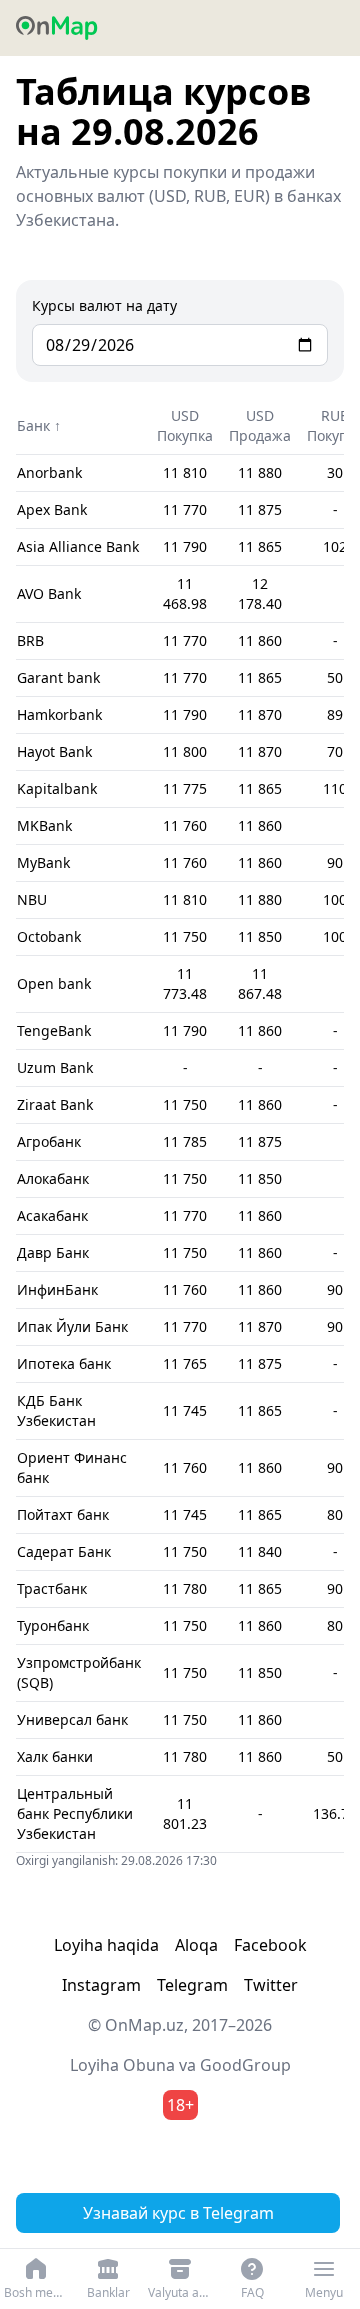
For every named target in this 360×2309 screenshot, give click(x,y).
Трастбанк (52, 1588)
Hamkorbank (59, 714)
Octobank (49, 936)
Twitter (271, 1985)
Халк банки (55, 1756)
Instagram (101, 1985)
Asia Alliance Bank (78, 546)
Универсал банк (72, 1719)
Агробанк (49, 1141)
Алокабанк (53, 1178)
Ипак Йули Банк (72, 1326)
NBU (32, 899)
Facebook (270, 1945)
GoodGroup (245, 2065)
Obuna (149, 2065)
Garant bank (58, 677)
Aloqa (196, 1945)
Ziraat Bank (55, 1104)
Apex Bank (52, 509)
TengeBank (54, 1030)
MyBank (43, 862)
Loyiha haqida (106, 1945)
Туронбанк (53, 1625)
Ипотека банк (64, 1363)
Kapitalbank (57, 788)
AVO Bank (49, 593)
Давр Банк (53, 1252)
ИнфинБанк (57, 1289)
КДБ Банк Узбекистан (56, 1410)
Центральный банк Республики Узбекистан (75, 1813)
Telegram (192, 1985)
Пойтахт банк (63, 1514)
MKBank (44, 825)
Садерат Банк (64, 1551)
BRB (30, 640)
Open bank (54, 983)
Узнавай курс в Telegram (178, 2213)
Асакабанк (52, 1215)
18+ (180, 2105)
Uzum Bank (55, 1067)
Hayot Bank (54, 751)
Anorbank (49, 472)
